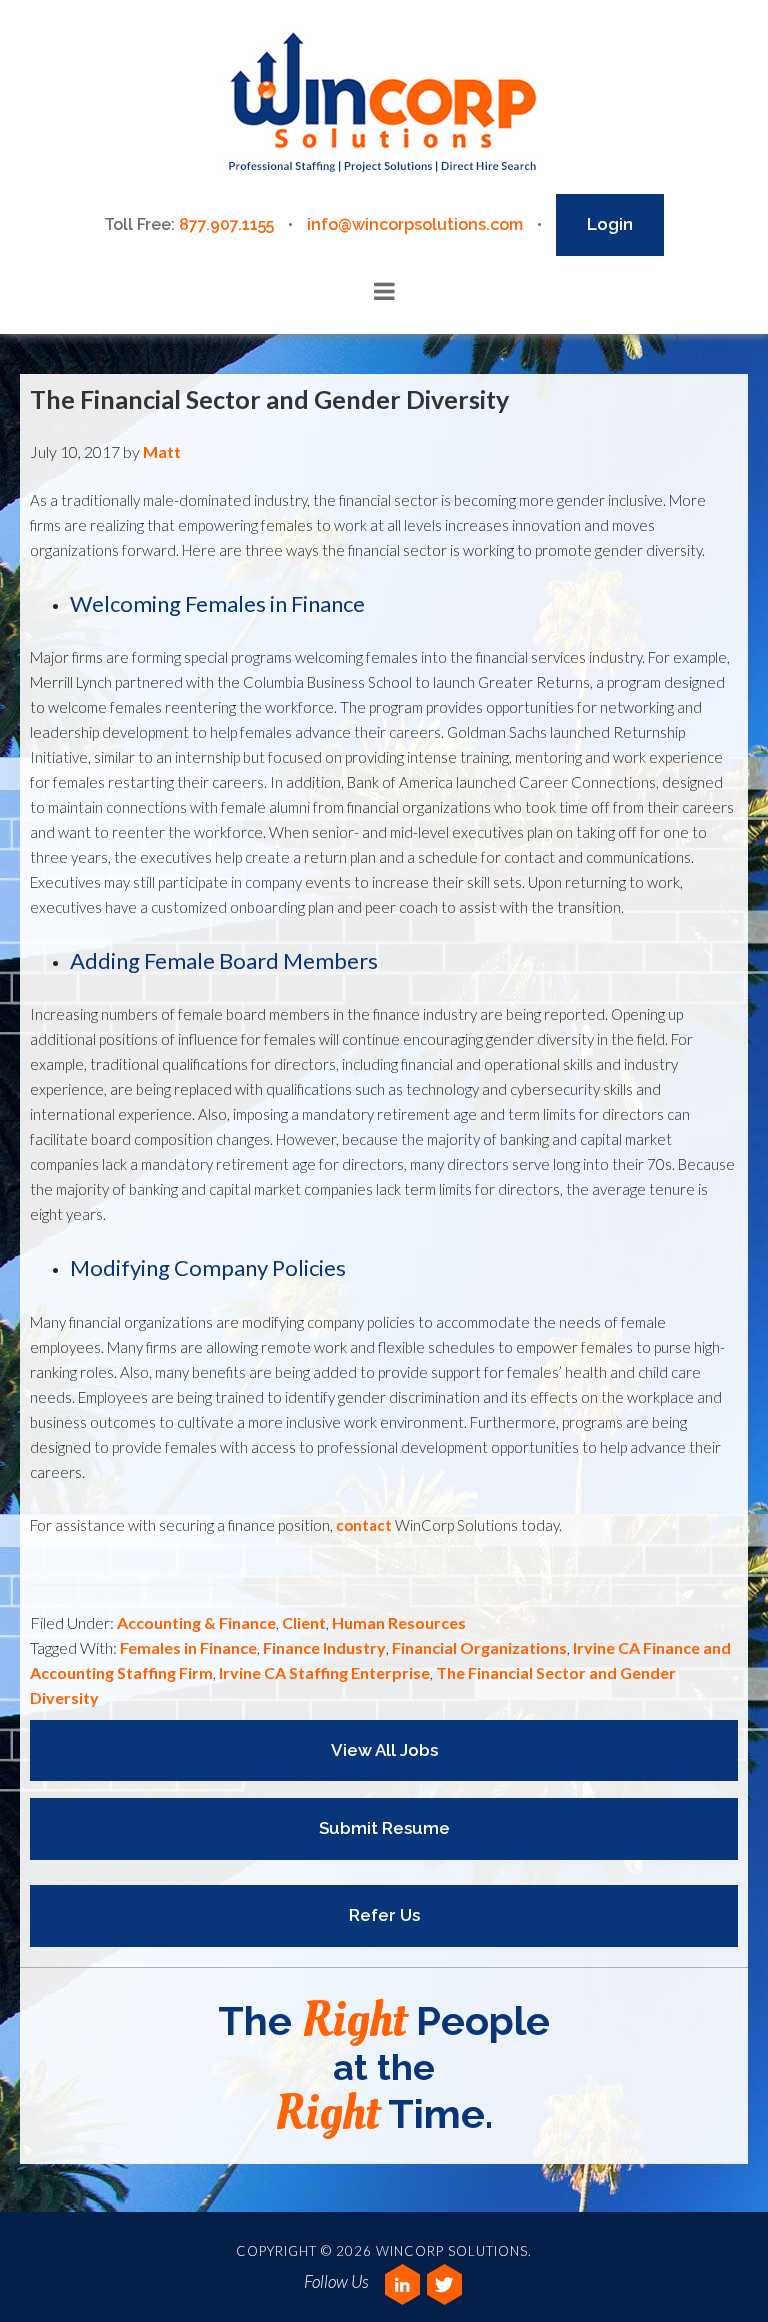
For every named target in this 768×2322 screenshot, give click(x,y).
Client (304, 1622)
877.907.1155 (226, 224)
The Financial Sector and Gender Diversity (269, 399)
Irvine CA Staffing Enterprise (324, 1672)
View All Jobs (384, 1750)
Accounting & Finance (196, 1622)
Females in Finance (188, 1647)
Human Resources (399, 1622)
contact (364, 1525)
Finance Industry (324, 1647)
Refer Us (384, 1915)
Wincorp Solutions (383, 104)
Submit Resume (384, 1828)
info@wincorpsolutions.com (415, 224)
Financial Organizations (479, 1647)
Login (610, 224)
